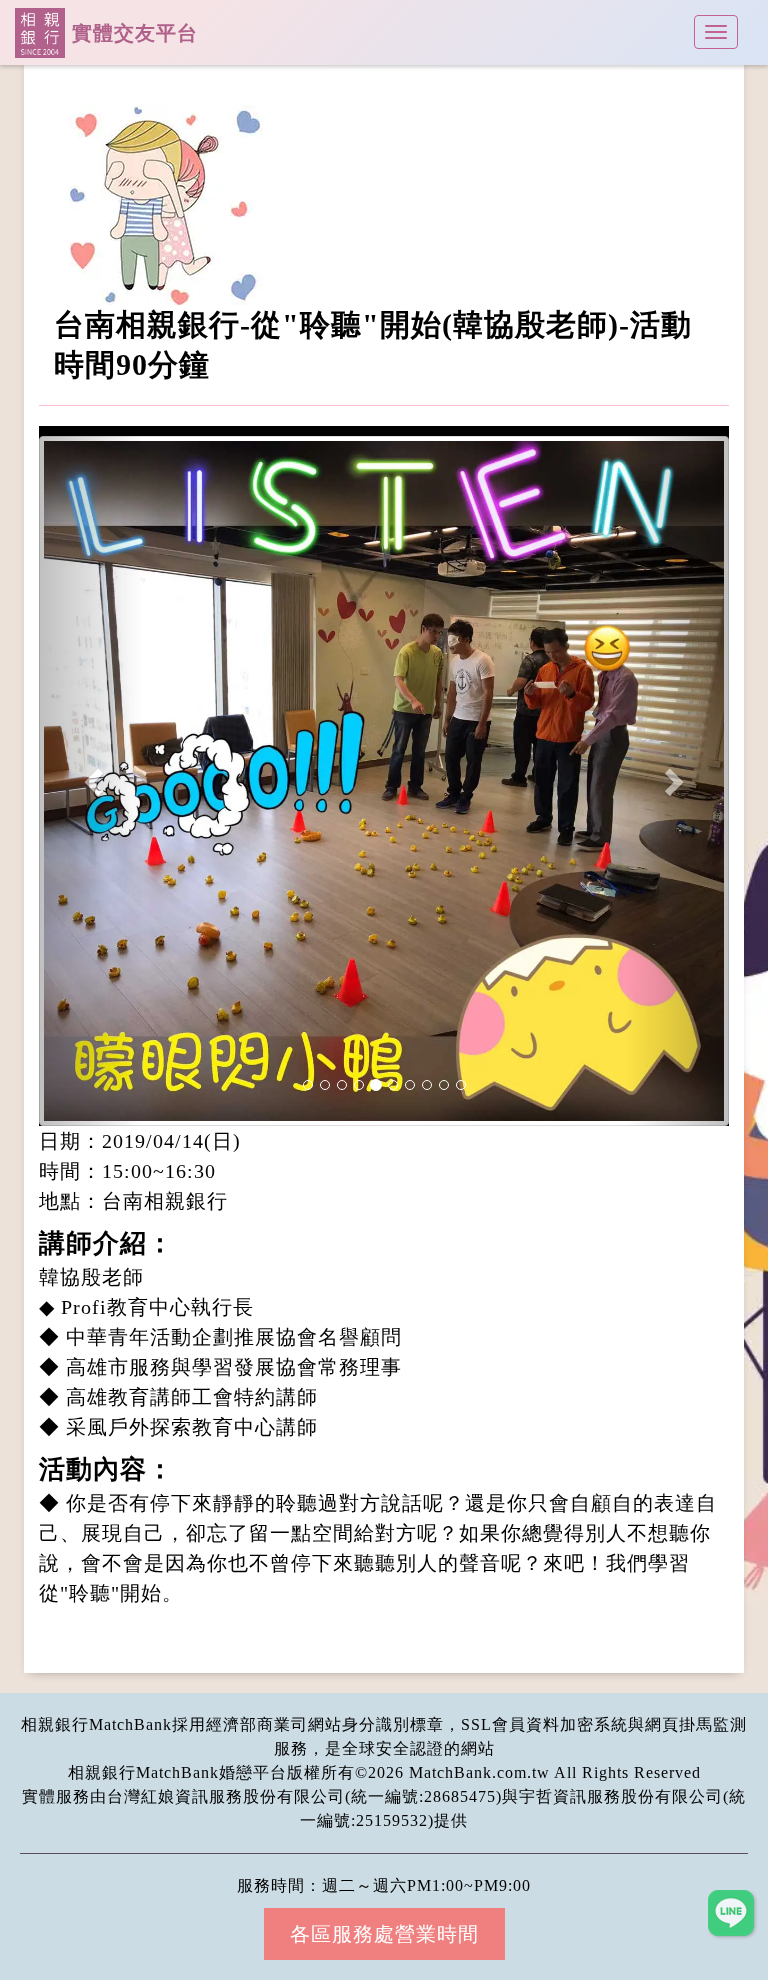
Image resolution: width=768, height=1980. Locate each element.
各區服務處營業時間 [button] (384, 1934)
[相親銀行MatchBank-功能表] (716, 32)
